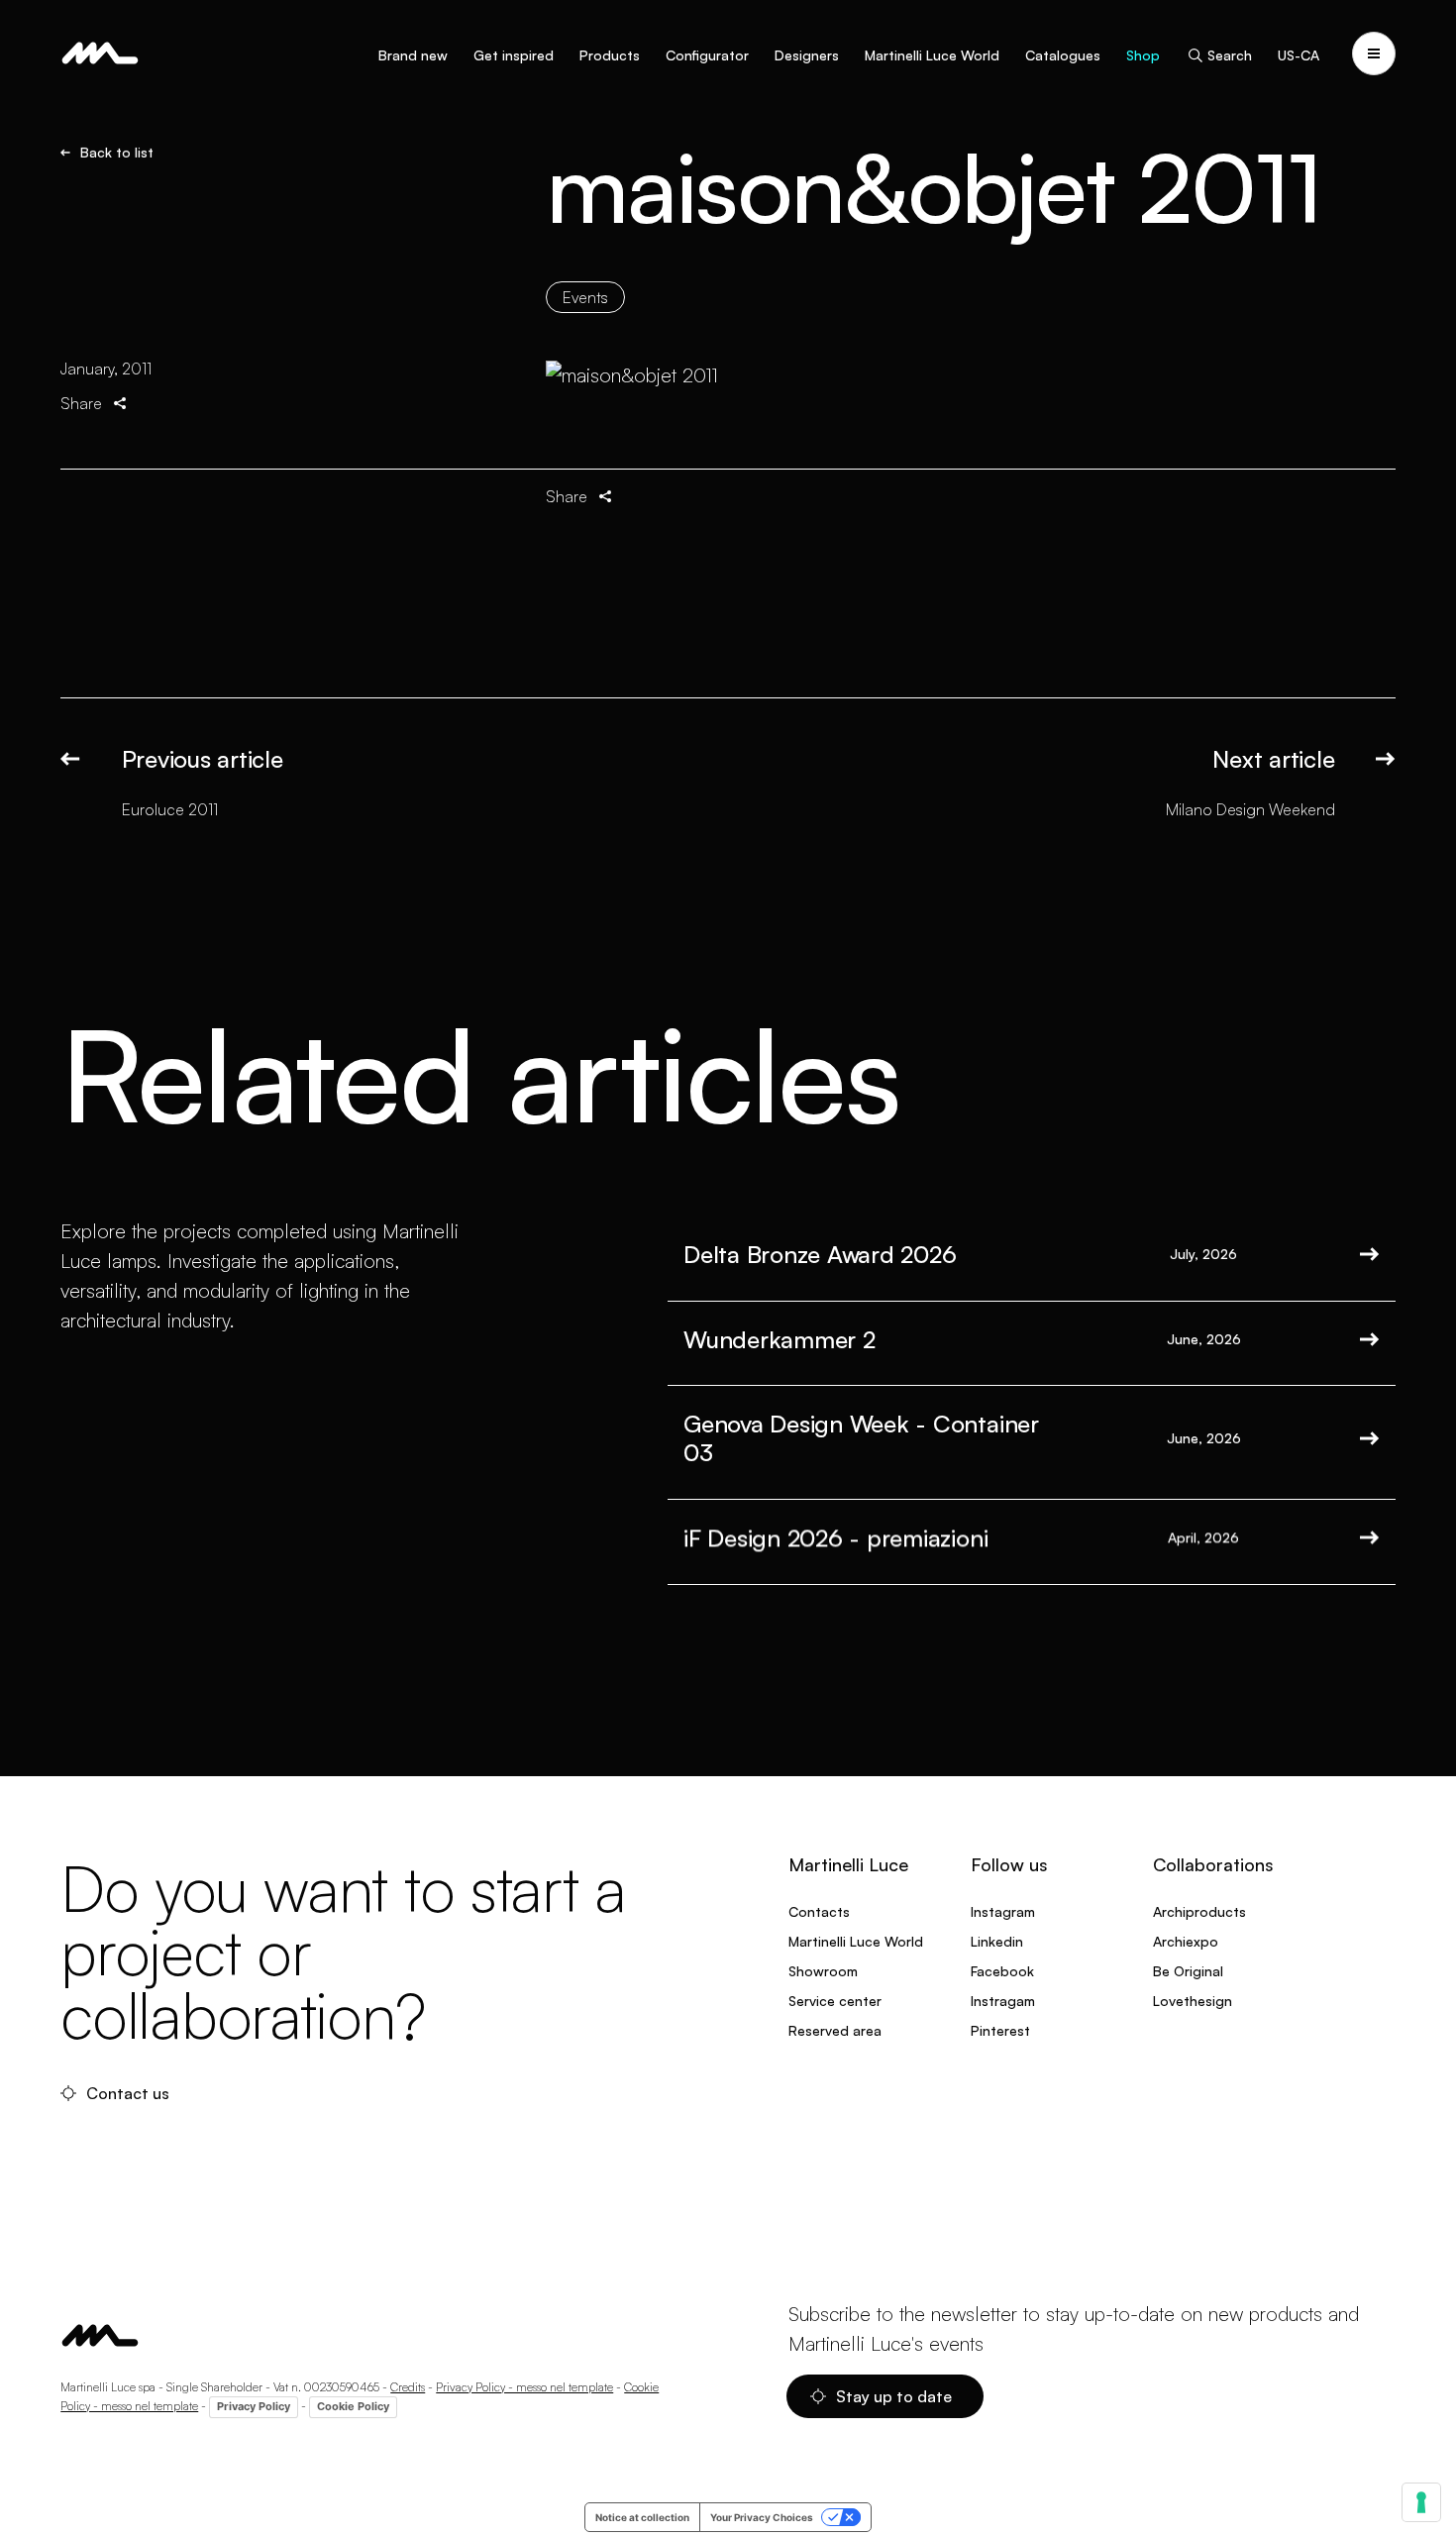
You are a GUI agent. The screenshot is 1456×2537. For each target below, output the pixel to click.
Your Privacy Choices (762, 2517)
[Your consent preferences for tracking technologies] (1421, 2502)
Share (81, 403)
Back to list (117, 153)
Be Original (1188, 1971)
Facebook (1002, 1971)
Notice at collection (642, 2517)
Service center (835, 2001)
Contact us (128, 2093)
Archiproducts (1199, 1911)
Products (610, 55)
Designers (807, 55)
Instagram (1003, 1911)
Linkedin (997, 1941)
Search (1230, 55)
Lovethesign (1193, 2001)
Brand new (413, 55)
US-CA (1299, 55)
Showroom (823, 1971)
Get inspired (514, 55)
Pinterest (1000, 2030)
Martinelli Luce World (932, 55)
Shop (1143, 55)
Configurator (707, 55)
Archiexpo (1186, 1941)
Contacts (819, 1911)
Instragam (1003, 2001)
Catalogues (1063, 55)
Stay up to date (894, 2396)
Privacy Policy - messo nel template (524, 2387)
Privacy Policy (254, 2406)
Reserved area (835, 2030)
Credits (408, 2387)
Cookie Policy (353, 2406)
